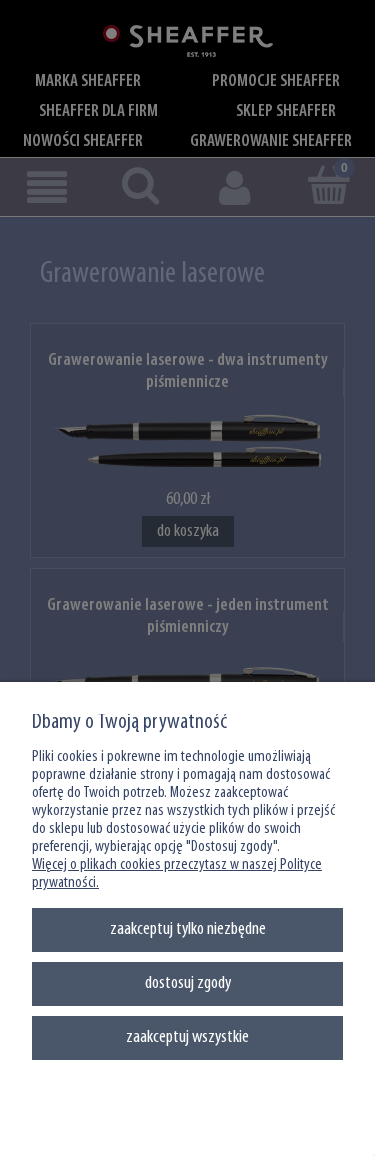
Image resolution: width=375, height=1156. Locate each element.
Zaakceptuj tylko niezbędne (188, 929)
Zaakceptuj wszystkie (187, 1037)
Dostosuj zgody (188, 983)
